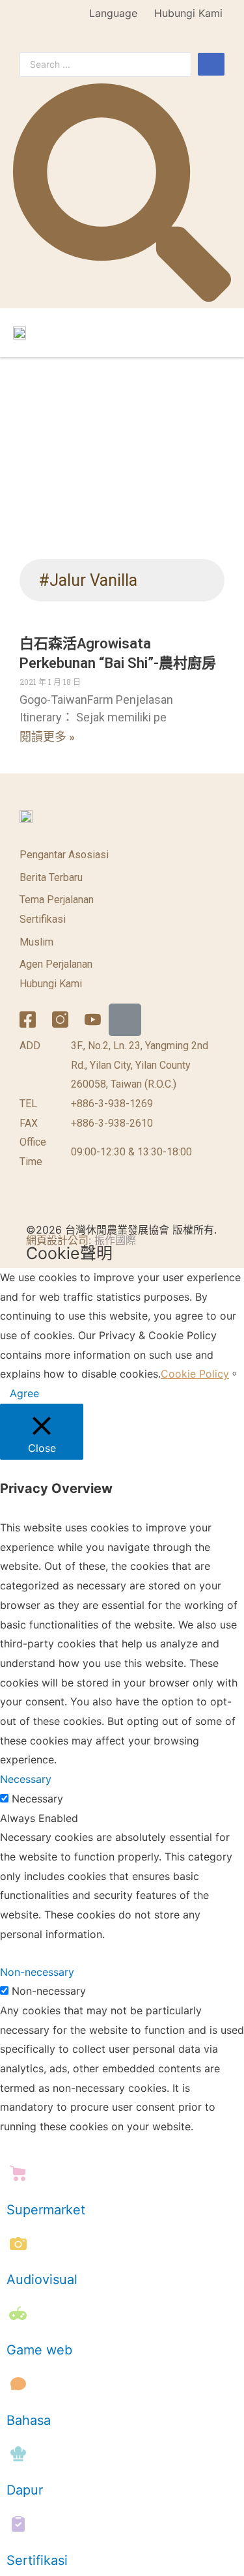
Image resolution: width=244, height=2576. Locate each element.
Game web (39, 2350)
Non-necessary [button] (37, 1972)
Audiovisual (42, 2279)
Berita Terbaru (51, 877)
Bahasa (29, 2420)
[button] (219, 332)
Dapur (25, 2490)
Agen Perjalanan (56, 964)
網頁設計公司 (57, 1240)
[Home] (125, 1020)
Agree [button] (24, 1393)
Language (113, 13)
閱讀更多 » (47, 737)
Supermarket (46, 2210)
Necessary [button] (26, 1779)
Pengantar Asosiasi (64, 855)
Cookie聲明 (69, 1253)
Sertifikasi (43, 919)
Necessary (37, 1799)
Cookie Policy (195, 1374)
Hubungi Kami (188, 13)
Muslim (36, 942)
